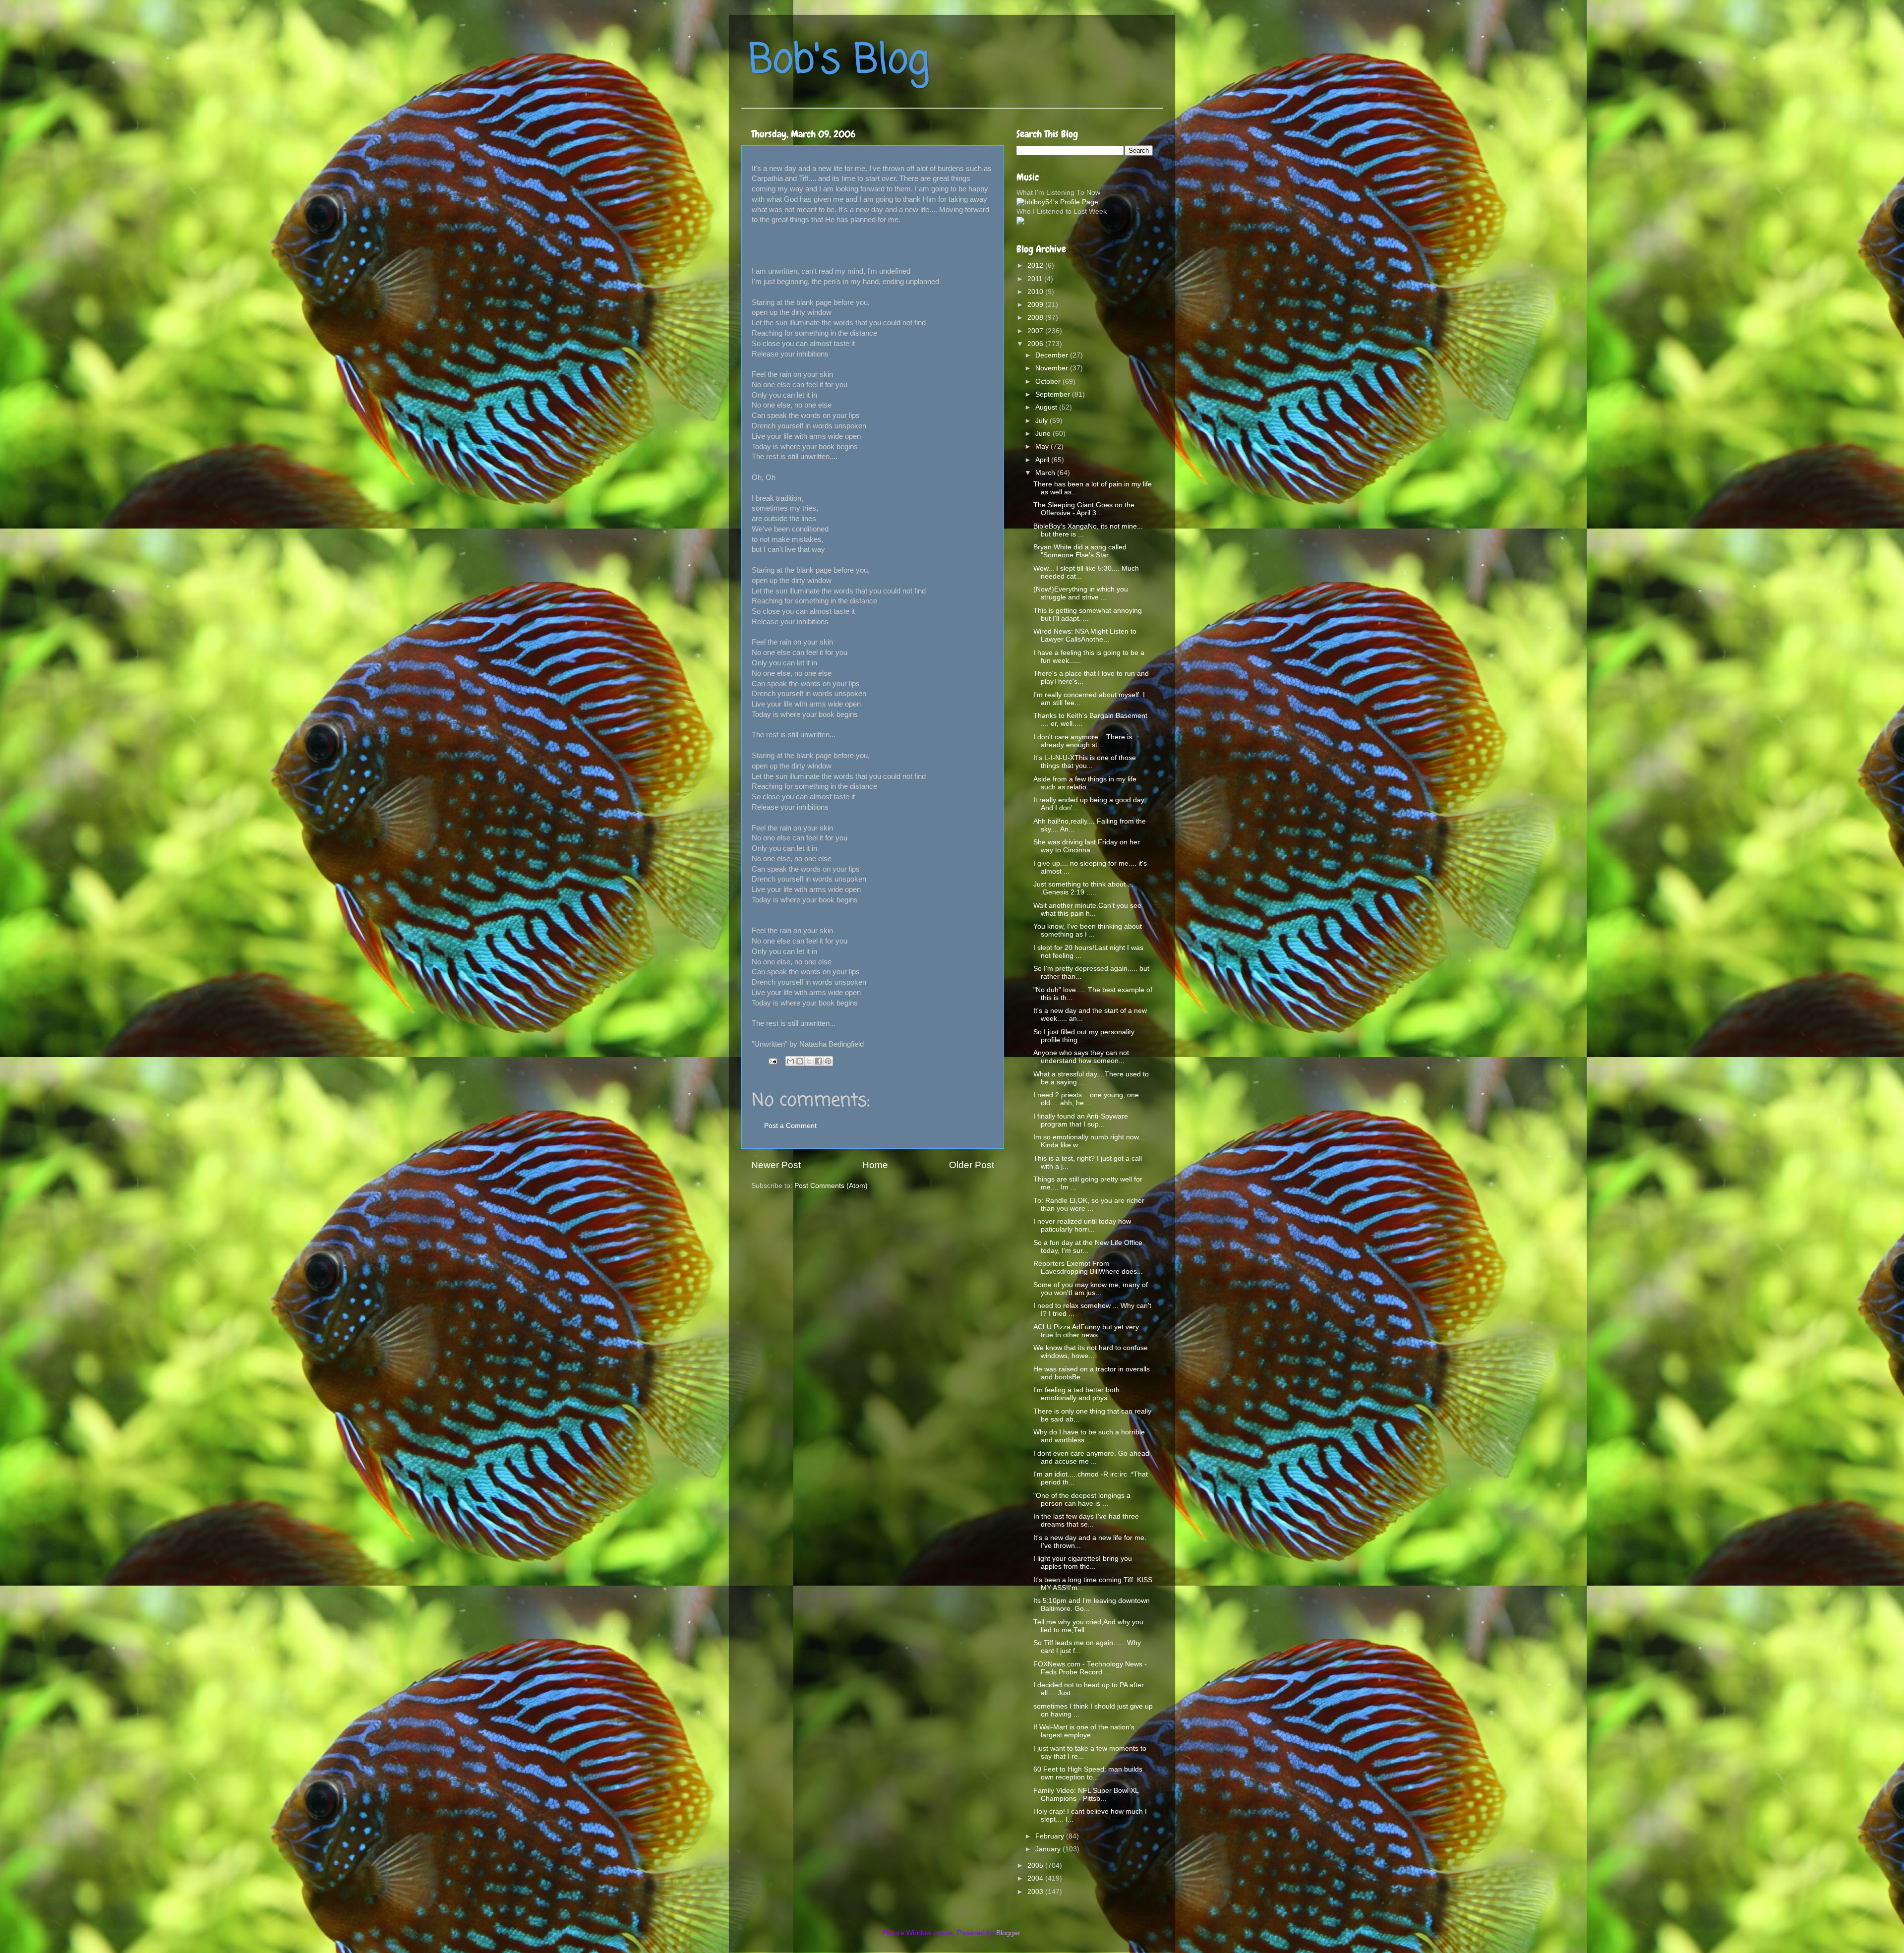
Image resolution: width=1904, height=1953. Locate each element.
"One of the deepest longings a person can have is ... (1082, 1500)
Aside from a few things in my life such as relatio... (1085, 783)
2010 (1036, 292)
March (1046, 473)
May (1043, 446)
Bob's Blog (839, 61)
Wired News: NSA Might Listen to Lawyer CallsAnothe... (1085, 635)
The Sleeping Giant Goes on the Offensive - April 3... (1084, 509)
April (1043, 460)
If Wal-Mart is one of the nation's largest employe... (1084, 1731)
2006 (1036, 344)
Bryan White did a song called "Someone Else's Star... (1080, 551)
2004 (1036, 1878)
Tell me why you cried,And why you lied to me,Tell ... (1088, 1626)
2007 (1036, 331)
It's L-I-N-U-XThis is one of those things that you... (1085, 762)
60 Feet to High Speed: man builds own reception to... (1088, 1773)
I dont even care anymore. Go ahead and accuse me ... (1091, 1457)
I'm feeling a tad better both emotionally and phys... (1076, 1394)
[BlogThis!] (800, 1061)
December (1053, 355)
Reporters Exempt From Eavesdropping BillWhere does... (1088, 1268)
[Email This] (790, 1061)
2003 (1036, 1892)
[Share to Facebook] (819, 1061)
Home (875, 1165)
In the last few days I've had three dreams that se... (1086, 1520)
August (1047, 407)
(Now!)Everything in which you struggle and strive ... (1081, 593)
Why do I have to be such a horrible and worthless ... (1089, 1436)
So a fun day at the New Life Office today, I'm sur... (1088, 1247)
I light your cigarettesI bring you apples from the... (1083, 1563)
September (1054, 394)
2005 (1036, 1865)
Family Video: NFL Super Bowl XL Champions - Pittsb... (1086, 1795)
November (1053, 368)
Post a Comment (790, 1126)
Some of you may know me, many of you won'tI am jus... (1091, 1289)
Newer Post (776, 1165)
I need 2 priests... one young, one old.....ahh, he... (1086, 1099)
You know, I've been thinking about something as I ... (1088, 930)
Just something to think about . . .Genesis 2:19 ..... (1083, 888)
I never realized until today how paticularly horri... (1082, 1225)
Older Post (972, 1165)
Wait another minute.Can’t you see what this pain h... (1087, 910)
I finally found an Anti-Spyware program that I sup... (1081, 1120)
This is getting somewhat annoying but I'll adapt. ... (1088, 615)
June (1044, 434)
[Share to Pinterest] (828, 1061)
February (1051, 1836)
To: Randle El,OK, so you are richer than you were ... (1089, 1205)
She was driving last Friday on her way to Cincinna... (1087, 846)
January (1049, 1849)
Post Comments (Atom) (831, 1186)
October (1049, 382)
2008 (1036, 318)
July (1042, 421)
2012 (1036, 266)
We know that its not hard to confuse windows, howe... (1091, 1352)
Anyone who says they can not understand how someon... (1081, 1057)
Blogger (1008, 1933)
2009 (1036, 305)
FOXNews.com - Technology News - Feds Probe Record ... (1090, 1668)
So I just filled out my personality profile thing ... (1084, 1036)
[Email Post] (772, 1061)
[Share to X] (809, 1061)
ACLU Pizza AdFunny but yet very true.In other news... (1086, 1331)
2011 (1036, 279)
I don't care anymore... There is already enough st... (1083, 741)
